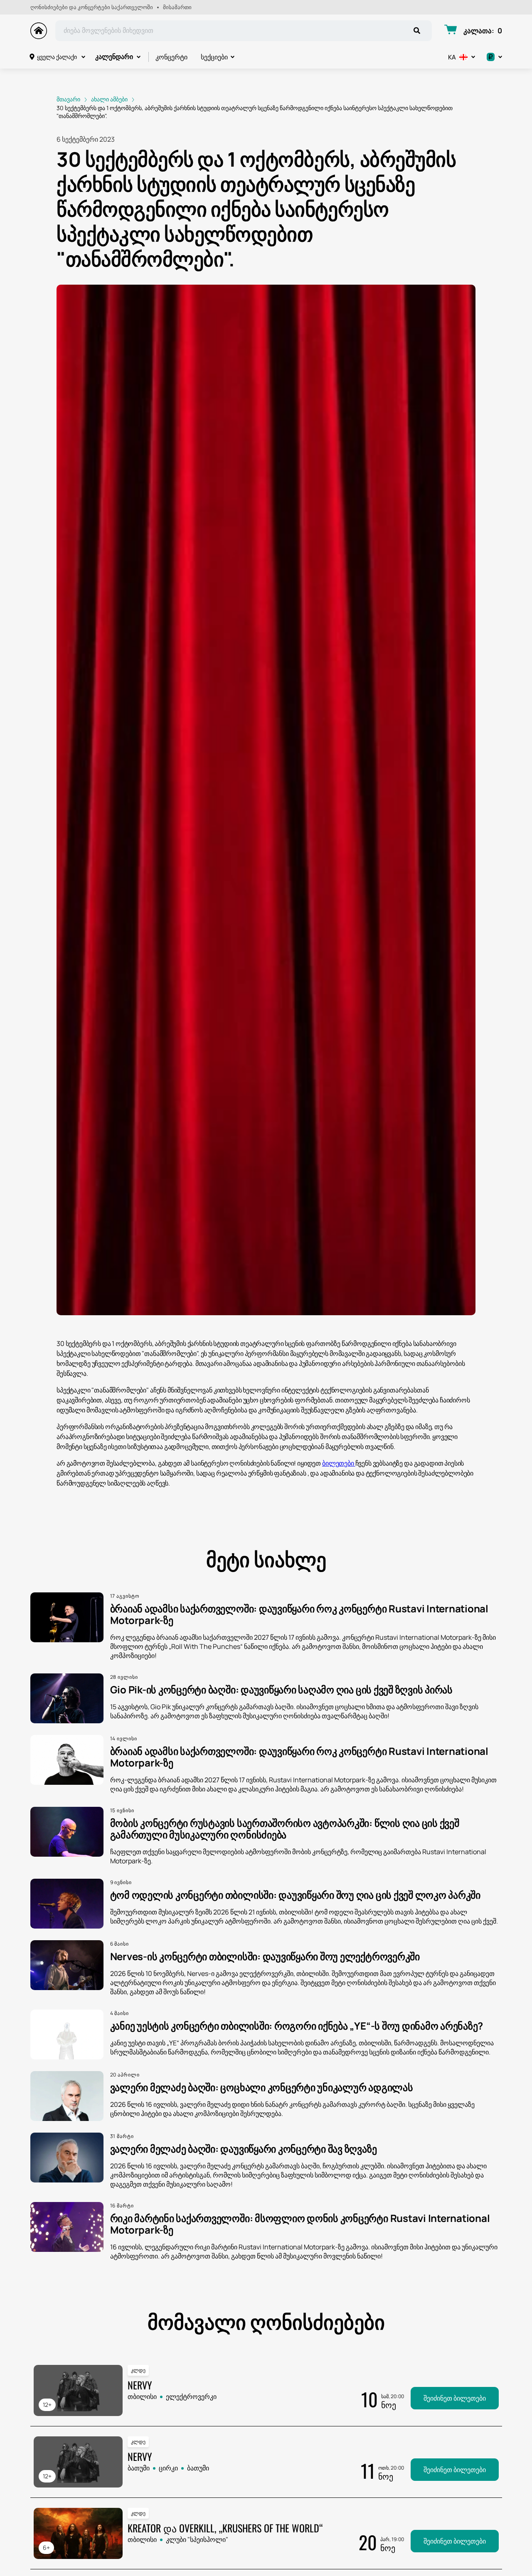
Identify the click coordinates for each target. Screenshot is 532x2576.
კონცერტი (171, 57)
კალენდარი (114, 57)
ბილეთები (339, 1463)
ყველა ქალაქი (57, 57)
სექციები (214, 57)
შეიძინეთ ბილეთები (455, 2398)
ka (452, 57)
